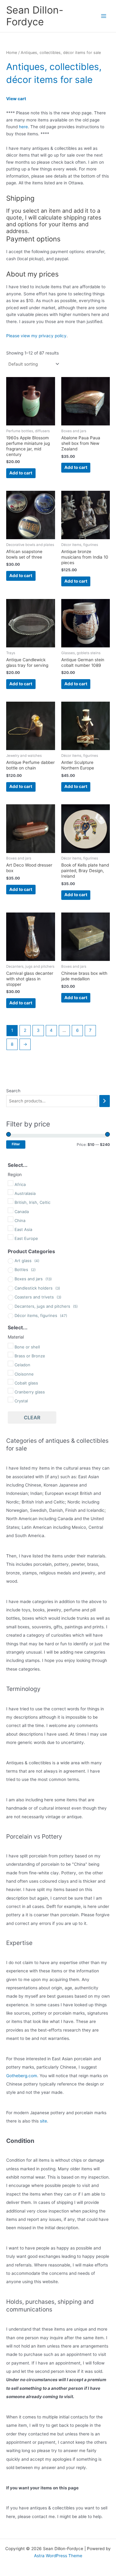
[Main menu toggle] (104, 16)
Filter (16, 1144)
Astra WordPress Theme (58, 2556)
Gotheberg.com (22, 2076)
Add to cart (21, 473)
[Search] (105, 1101)
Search (13, 1091)
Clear (32, 1417)
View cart (16, 99)
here (23, 127)
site (43, 2121)
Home (12, 53)
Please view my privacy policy (36, 336)
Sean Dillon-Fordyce (35, 16)
